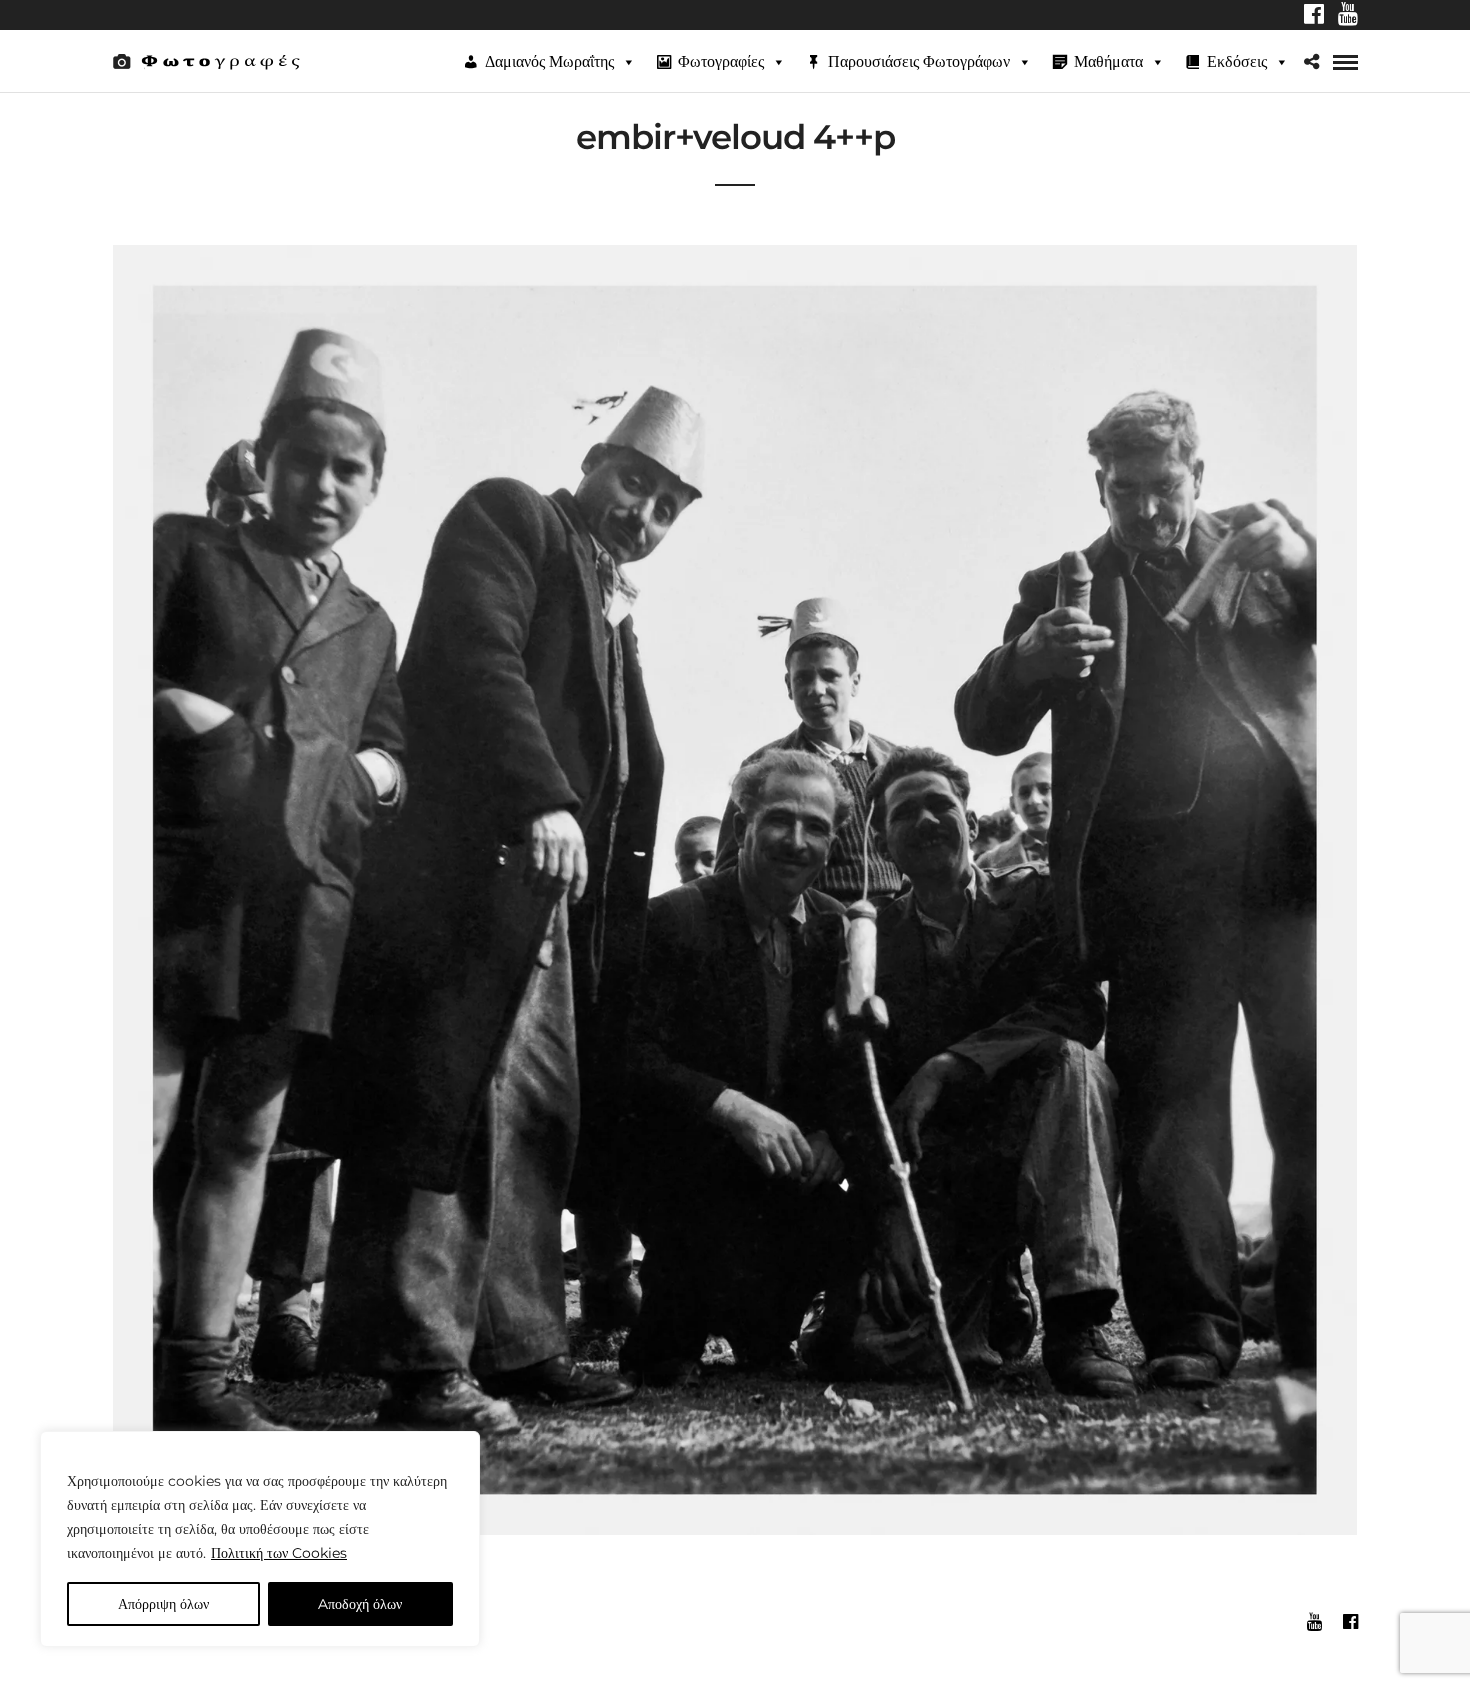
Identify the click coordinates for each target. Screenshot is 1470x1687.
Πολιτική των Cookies (279, 1553)
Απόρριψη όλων (163, 1604)
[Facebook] (1314, 16)
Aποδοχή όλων (360, 1604)
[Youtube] (1348, 16)
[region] (260, 1539)
